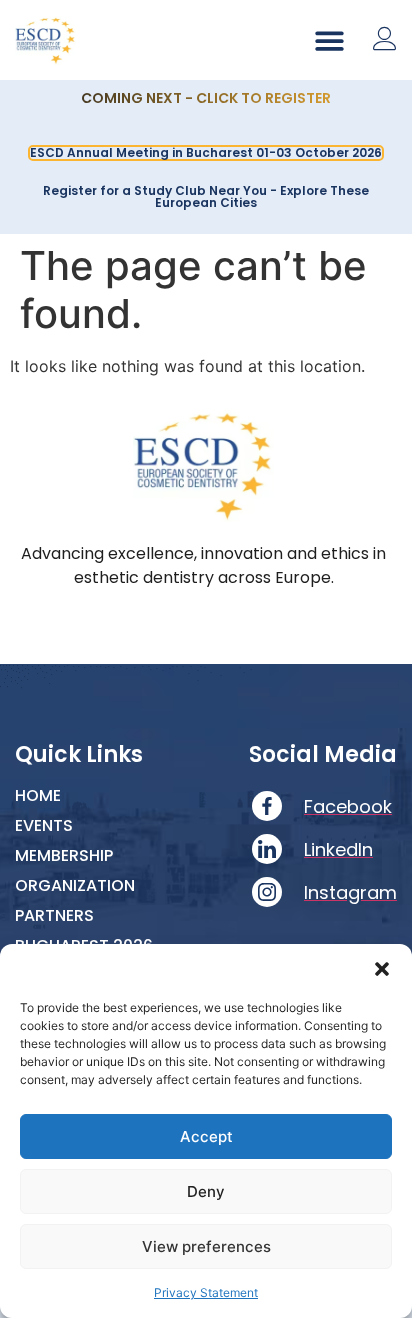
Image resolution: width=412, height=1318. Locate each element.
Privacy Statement (206, 1292)
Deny (206, 1191)
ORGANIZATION (75, 886)
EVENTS (44, 826)
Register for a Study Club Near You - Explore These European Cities (206, 196)
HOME (38, 796)
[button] (382, 969)
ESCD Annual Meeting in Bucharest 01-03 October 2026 (206, 152)
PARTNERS (54, 916)
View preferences (206, 1246)
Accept (206, 1136)
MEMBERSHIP (64, 856)
